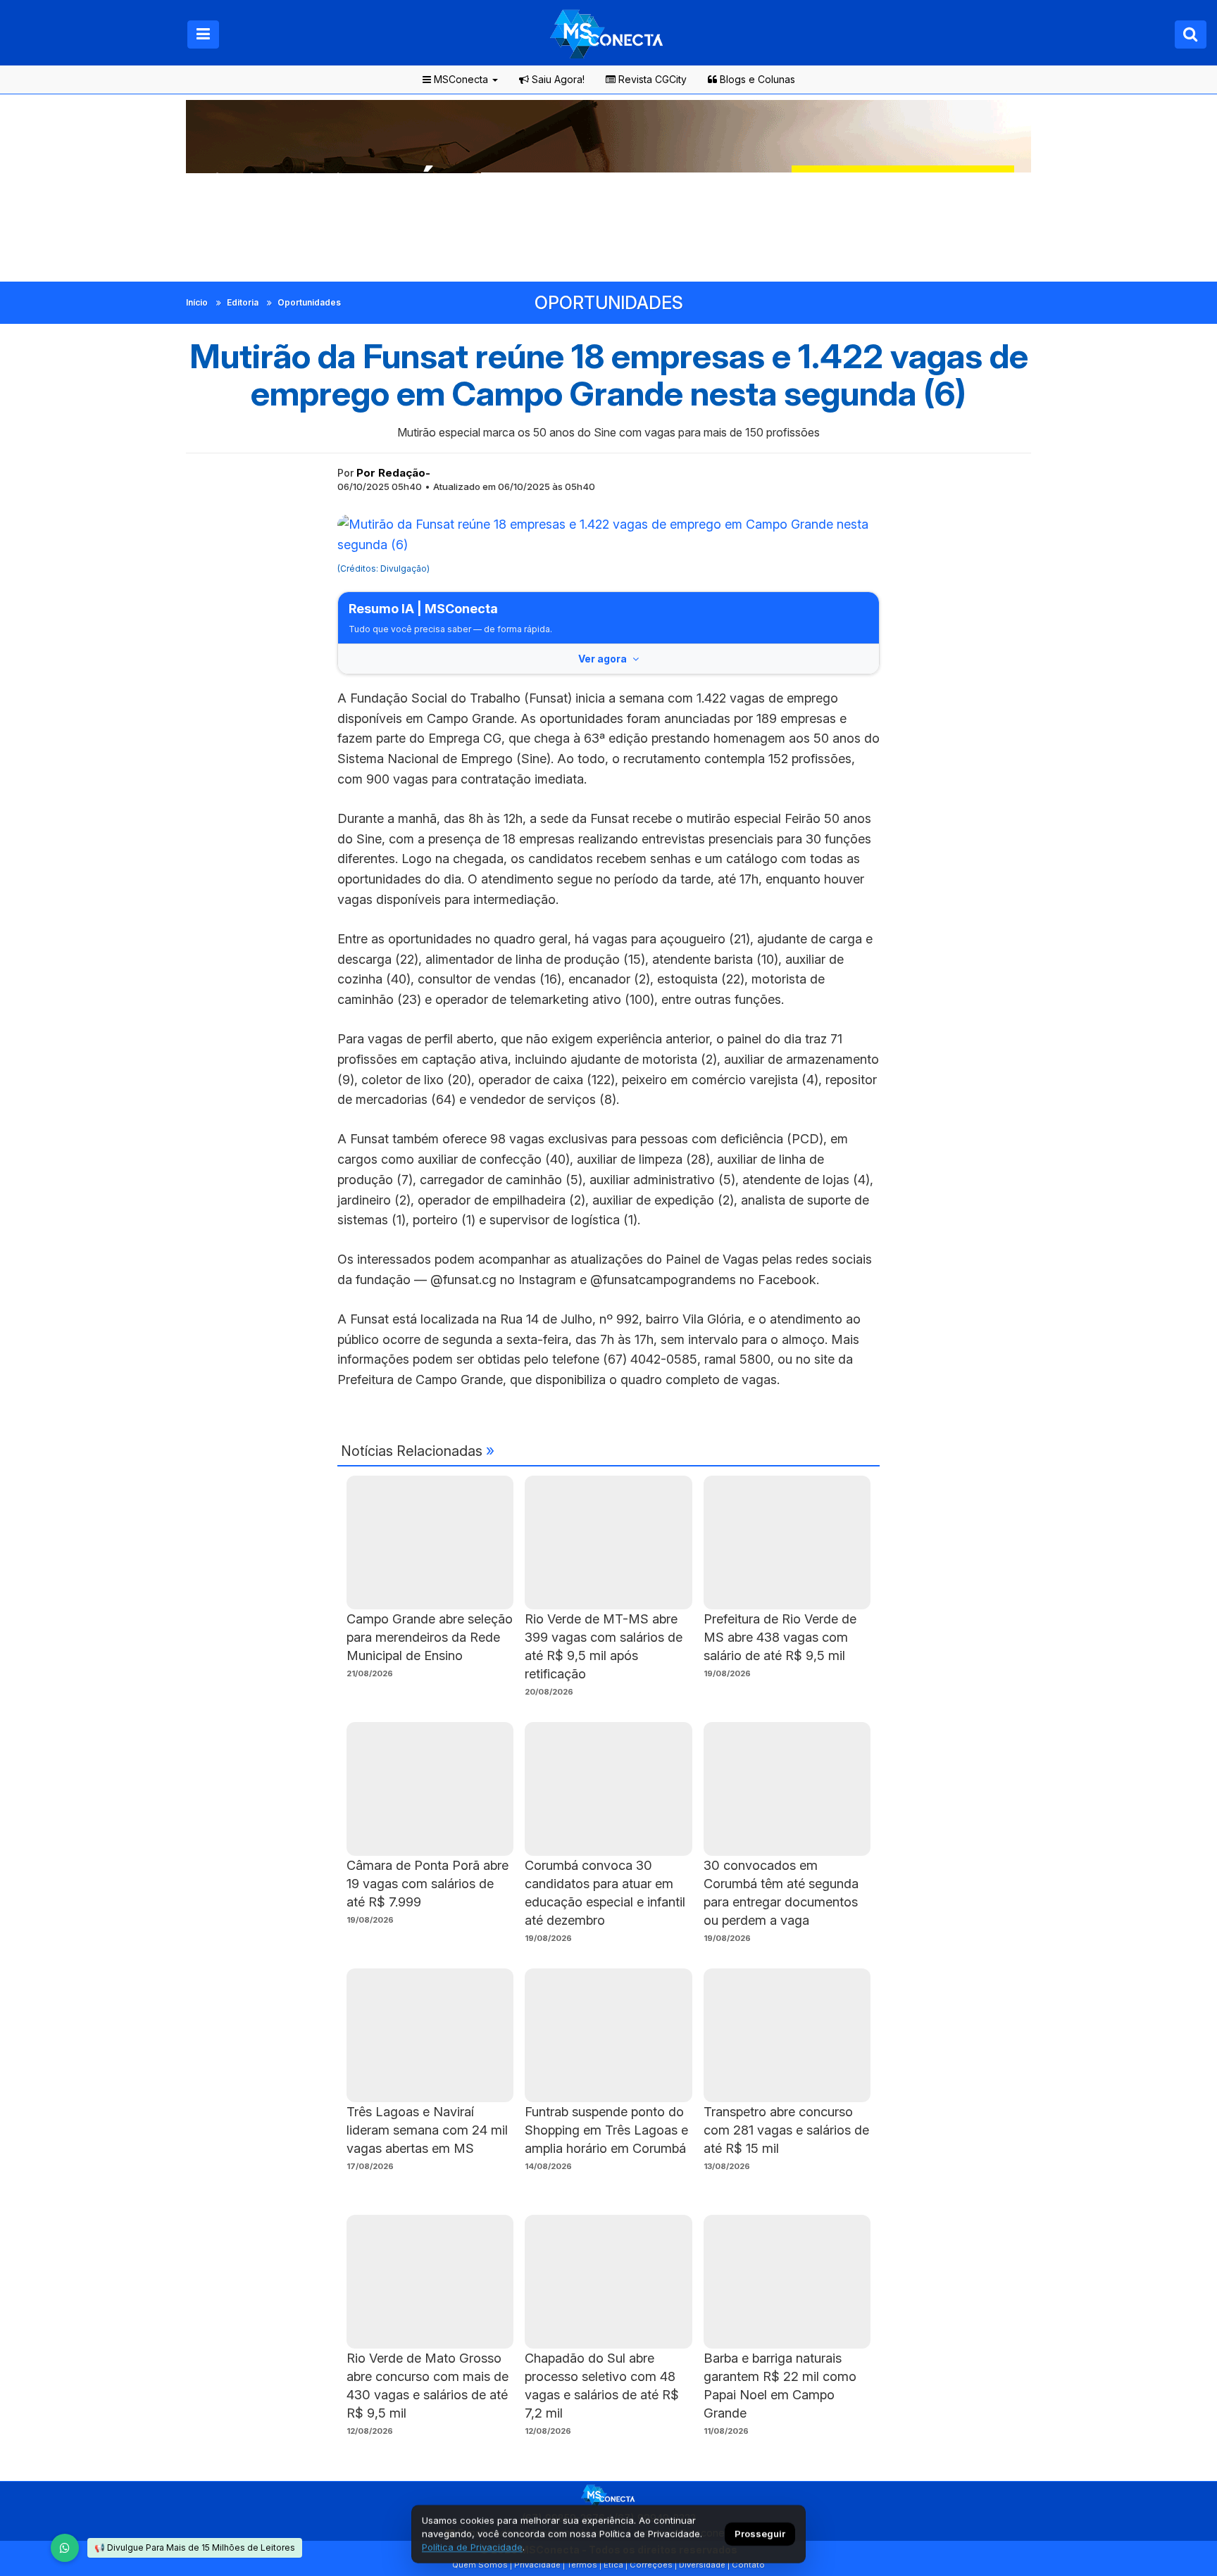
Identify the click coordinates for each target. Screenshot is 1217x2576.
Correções (651, 2565)
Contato (748, 2565)
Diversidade (702, 2565)
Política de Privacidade (472, 2547)
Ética (613, 2565)
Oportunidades (309, 302)
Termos (582, 2565)
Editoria (243, 302)
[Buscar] (1191, 34)
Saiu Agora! (557, 79)
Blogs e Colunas (756, 79)
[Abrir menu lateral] (203, 34)
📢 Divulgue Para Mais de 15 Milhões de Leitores (195, 2547)
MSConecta (460, 79)
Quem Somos (480, 2565)
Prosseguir (760, 2534)
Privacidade (537, 2565)
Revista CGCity (651, 79)
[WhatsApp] (65, 2548)
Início (197, 302)
